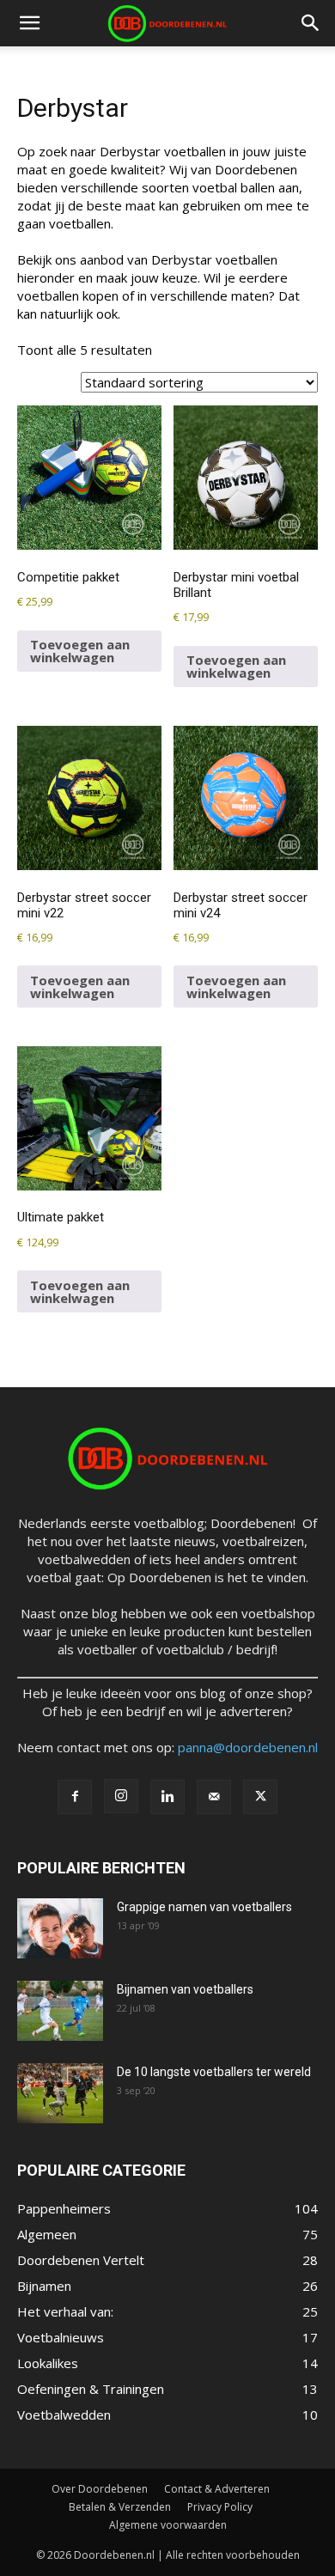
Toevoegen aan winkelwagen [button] (80, 651)
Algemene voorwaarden (168, 2525)
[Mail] (214, 1797)
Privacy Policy (220, 2507)
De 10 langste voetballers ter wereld (214, 2072)
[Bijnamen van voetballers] (60, 2011)
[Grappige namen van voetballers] (60, 1928)
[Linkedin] (167, 1797)
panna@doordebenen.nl (248, 1747)
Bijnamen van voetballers (185, 1989)
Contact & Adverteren (217, 2489)
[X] (260, 1797)
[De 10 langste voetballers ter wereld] (60, 2093)
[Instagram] (121, 1796)
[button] (29, 23)
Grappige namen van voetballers (204, 1907)
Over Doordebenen (100, 2489)
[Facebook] (75, 1797)
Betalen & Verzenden (120, 2507)
